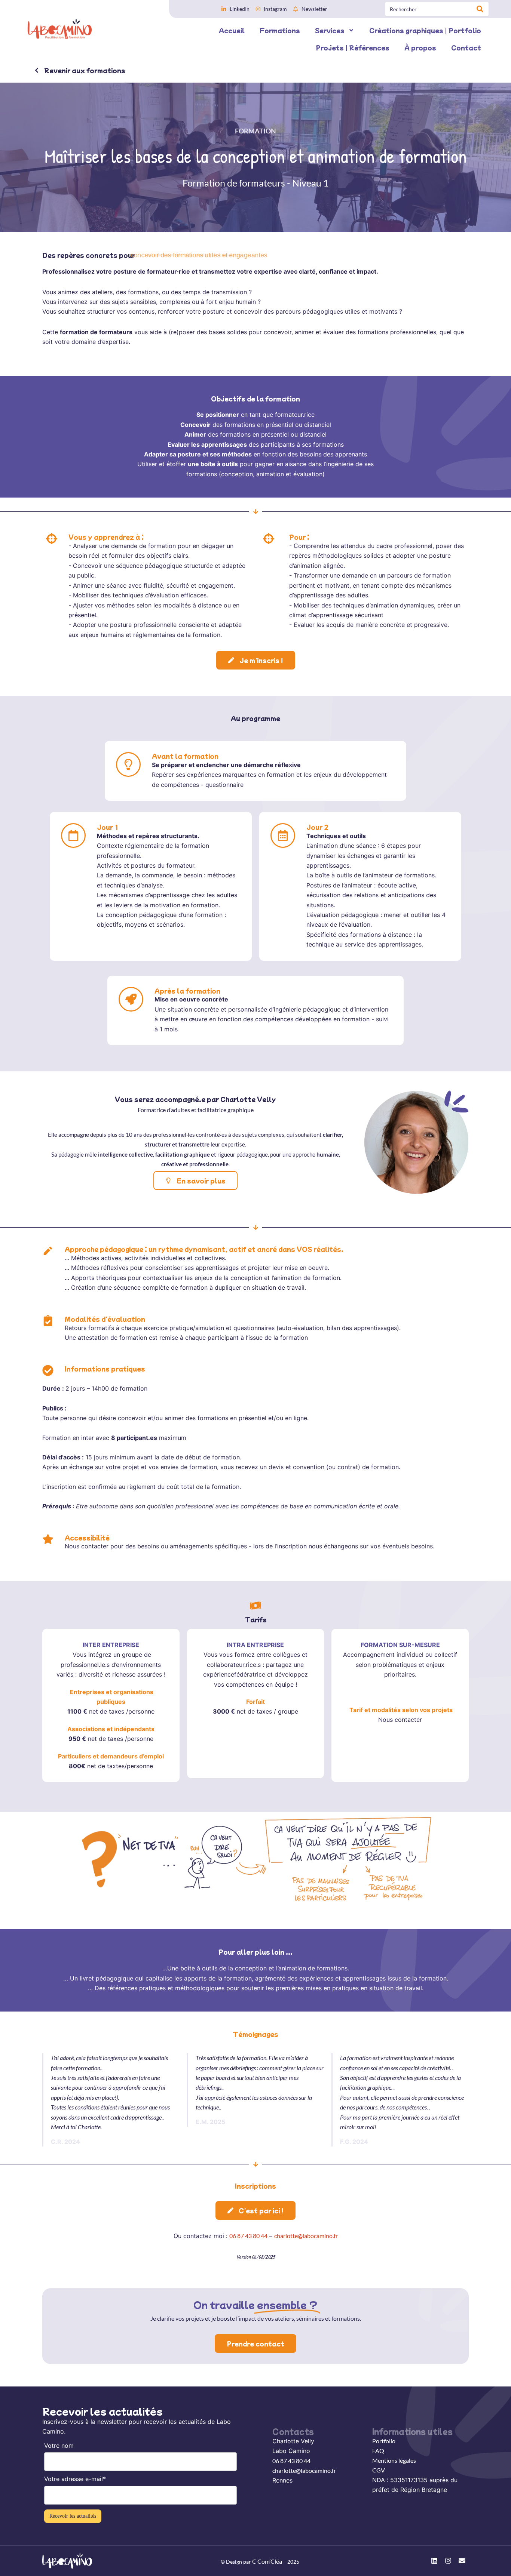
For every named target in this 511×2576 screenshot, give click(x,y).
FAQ (378, 2451)
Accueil (232, 30)
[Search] (480, 9)
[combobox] (429, 9)
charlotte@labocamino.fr (306, 2236)
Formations (280, 30)
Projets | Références (353, 47)
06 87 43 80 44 (248, 2236)
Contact (466, 47)
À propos (420, 47)
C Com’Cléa (267, 2561)
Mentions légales (394, 2460)
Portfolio (384, 2441)
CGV (379, 2470)
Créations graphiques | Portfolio (425, 30)
